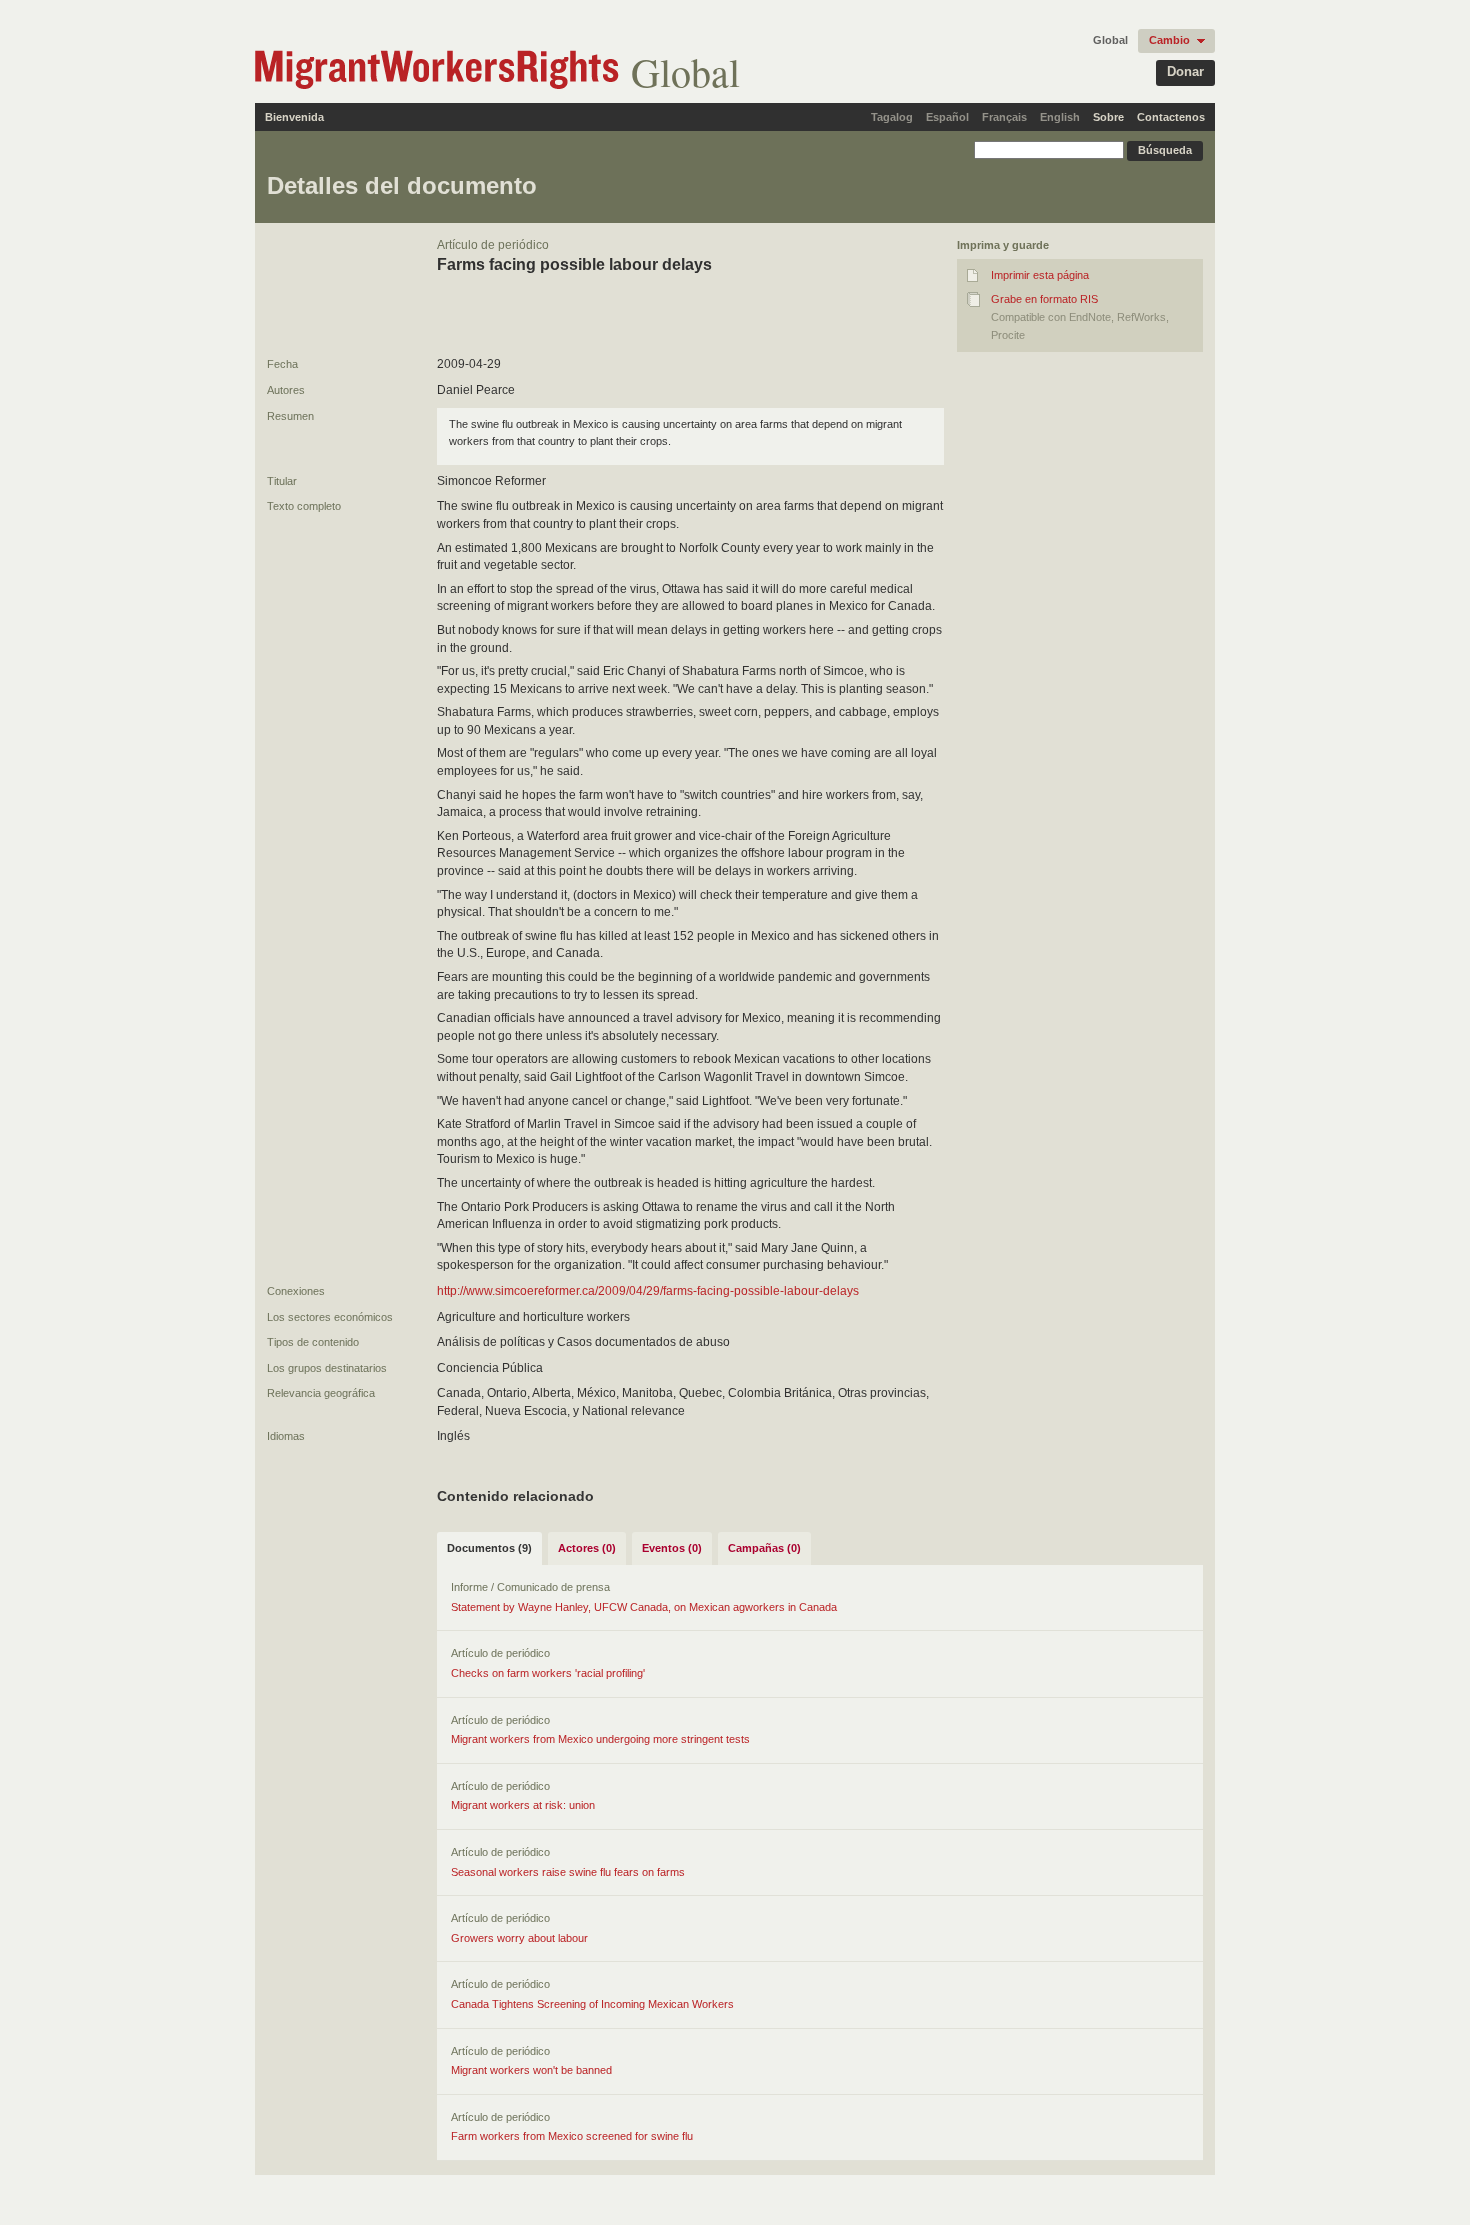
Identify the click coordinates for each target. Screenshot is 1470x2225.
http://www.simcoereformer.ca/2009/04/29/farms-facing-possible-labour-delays (648, 1291)
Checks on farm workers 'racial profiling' (548, 1673)
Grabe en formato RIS (1044, 299)
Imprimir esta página (1040, 275)
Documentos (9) (489, 1548)
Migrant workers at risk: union (523, 1805)
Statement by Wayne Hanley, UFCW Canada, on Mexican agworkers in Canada (644, 1607)
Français (1004, 117)
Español (947, 117)
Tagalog (892, 117)
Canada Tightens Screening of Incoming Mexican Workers (592, 2004)
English (1060, 117)
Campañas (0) (764, 1548)
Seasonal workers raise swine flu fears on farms (568, 1872)
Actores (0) (587, 1548)
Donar (1185, 71)
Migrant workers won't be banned (531, 2070)
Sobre (1108, 117)
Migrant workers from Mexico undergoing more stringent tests (600, 1739)
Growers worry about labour (519, 1938)
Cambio (1169, 40)
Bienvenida (294, 117)
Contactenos (1171, 117)
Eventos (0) (672, 1548)
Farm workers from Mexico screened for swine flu (572, 2136)
